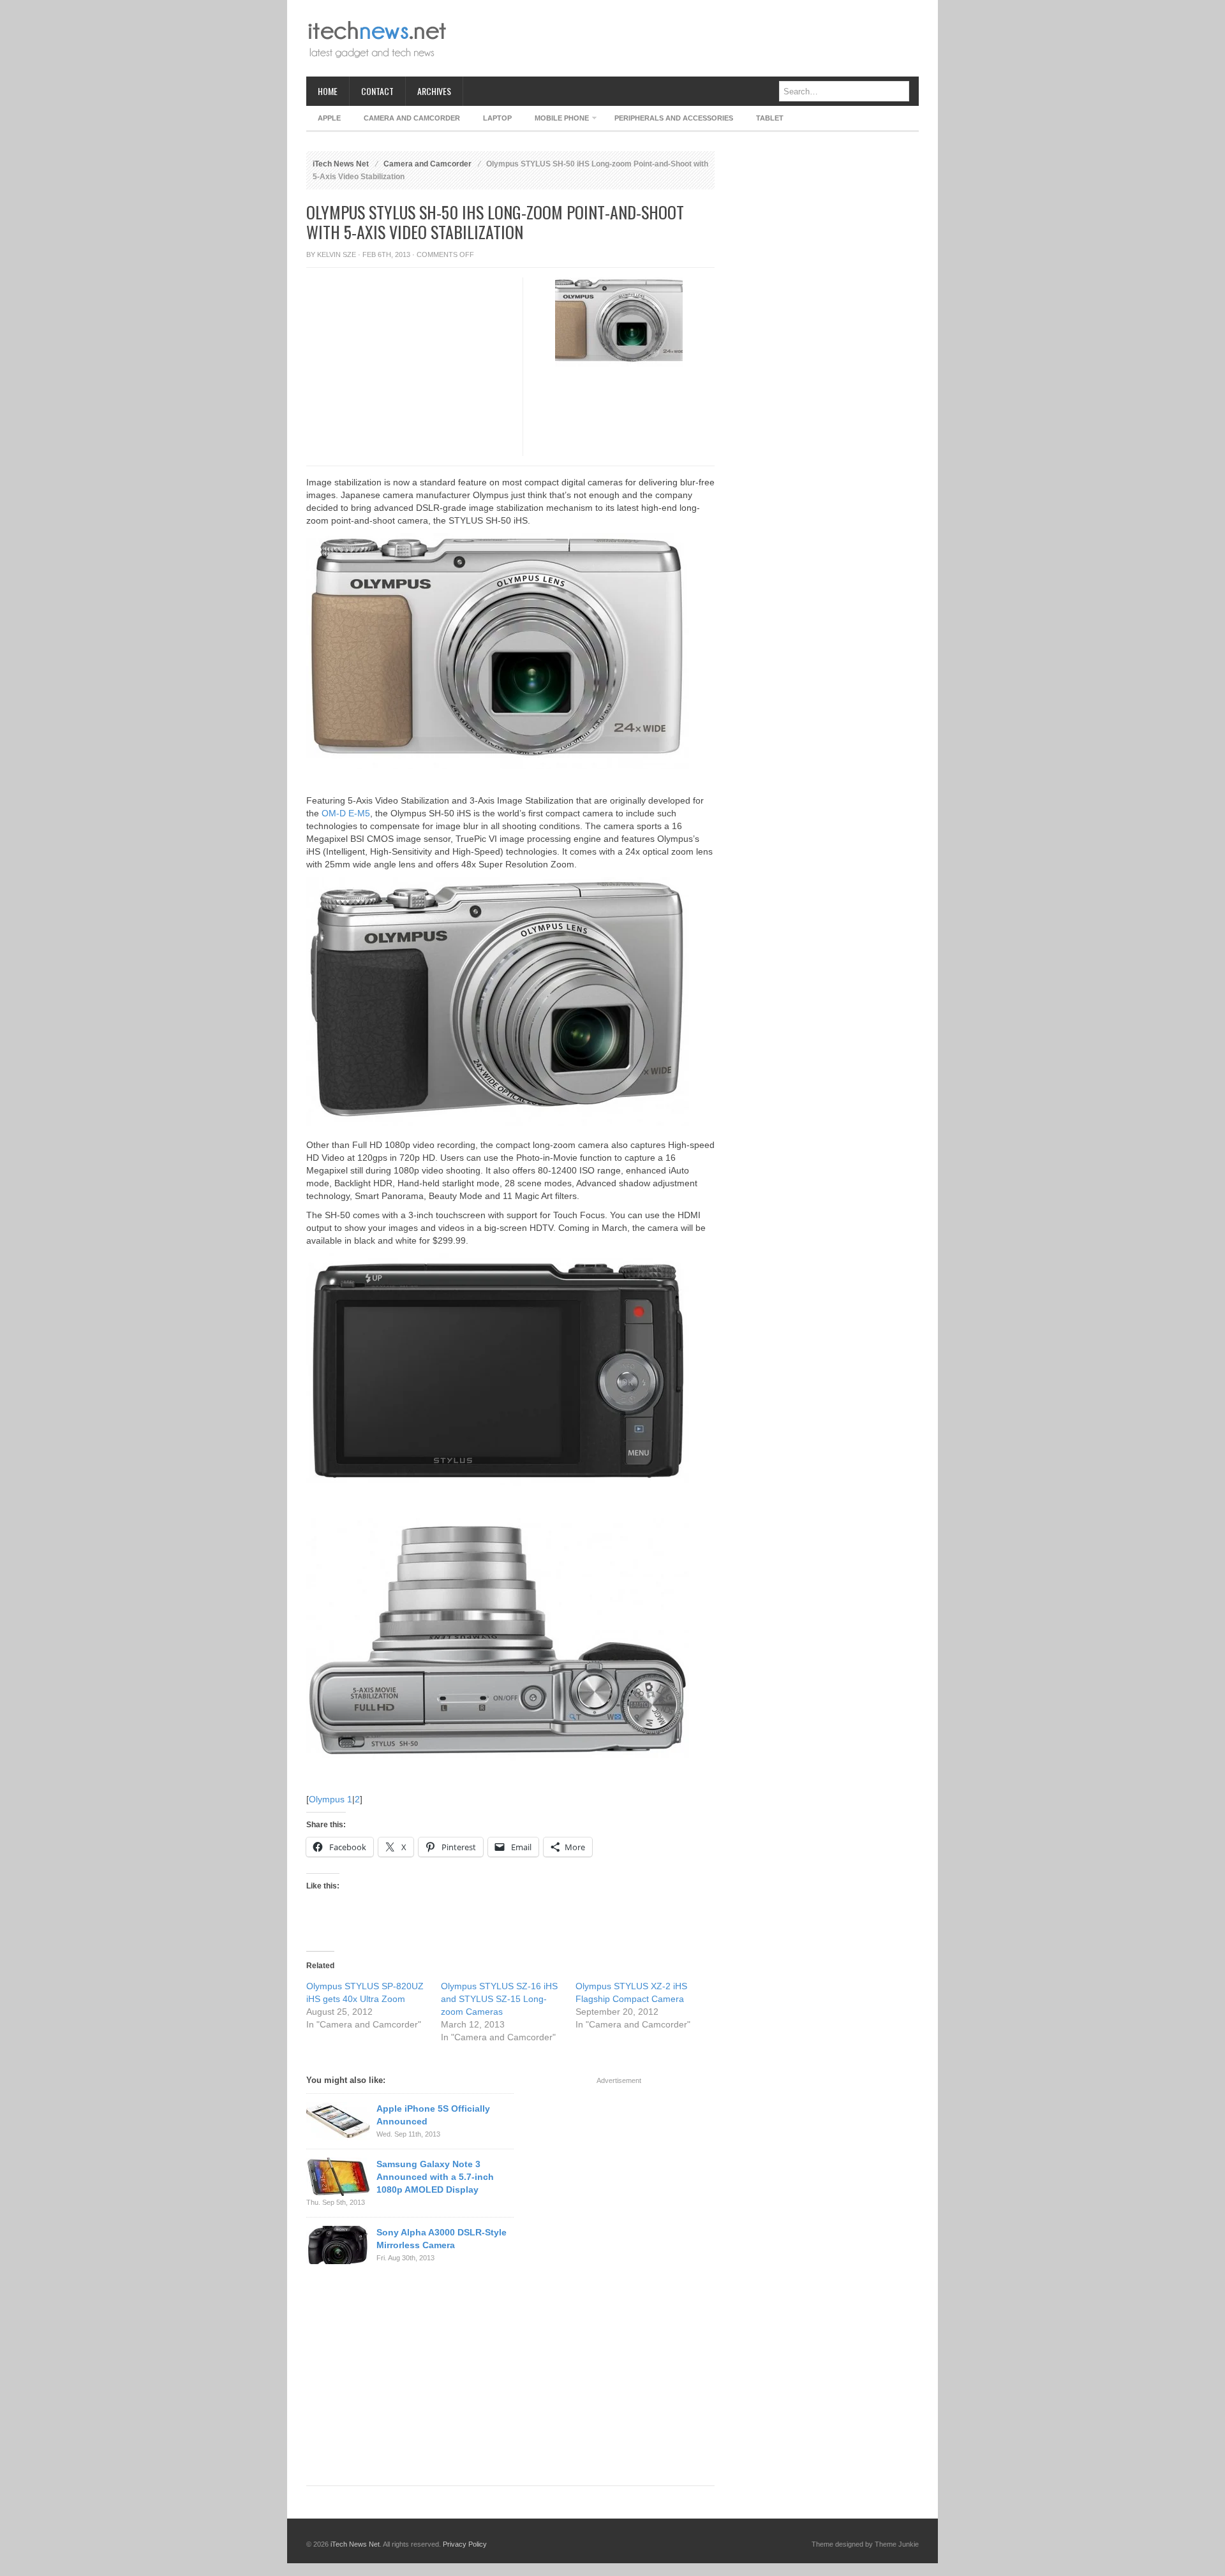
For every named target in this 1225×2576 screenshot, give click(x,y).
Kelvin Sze (337, 254)
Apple (329, 118)
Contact (377, 91)
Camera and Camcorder (412, 118)
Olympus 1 (330, 1799)
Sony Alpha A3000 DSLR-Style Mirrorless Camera (442, 2239)
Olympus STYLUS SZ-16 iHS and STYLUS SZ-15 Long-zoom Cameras (499, 1999)
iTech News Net (341, 164)
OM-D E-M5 (346, 813)
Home (328, 91)
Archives (434, 91)
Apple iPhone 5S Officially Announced (433, 2115)
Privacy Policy (465, 2544)
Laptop (497, 118)
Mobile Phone (556, 120)
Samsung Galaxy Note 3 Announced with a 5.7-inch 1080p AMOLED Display (435, 2177)
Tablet (770, 118)
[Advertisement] (687, 38)
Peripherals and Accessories (674, 118)
